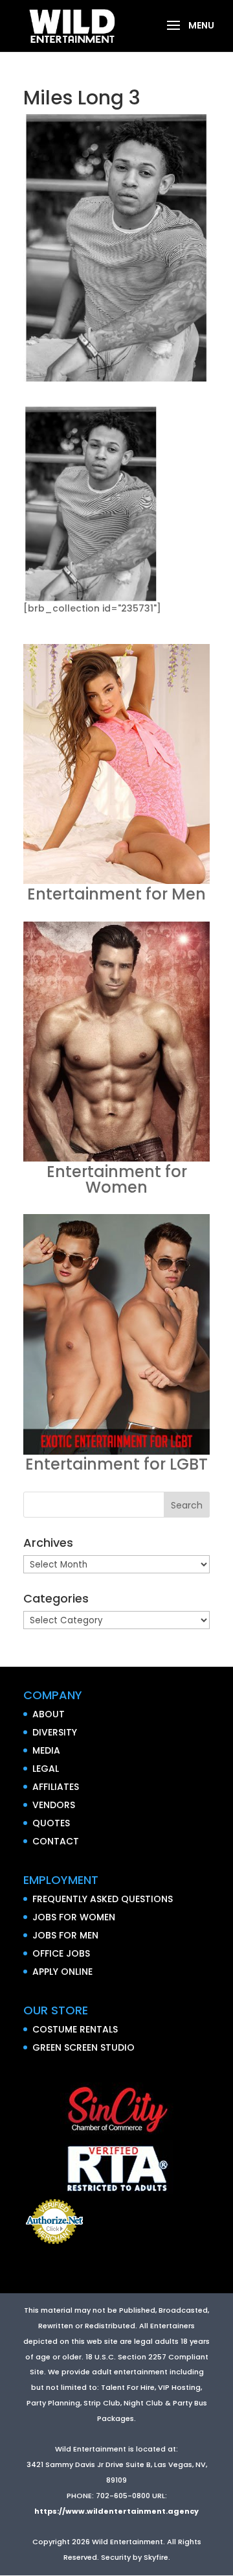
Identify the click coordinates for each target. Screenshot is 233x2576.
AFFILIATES (56, 1787)
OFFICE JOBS (61, 1953)
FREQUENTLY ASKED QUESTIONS (103, 1899)
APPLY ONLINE (62, 1972)
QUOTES (51, 1823)
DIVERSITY (55, 1732)
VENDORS (54, 1805)
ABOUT (49, 1714)
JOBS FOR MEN (65, 1935)
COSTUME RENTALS (75, 2029)
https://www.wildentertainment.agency (116, 2511)
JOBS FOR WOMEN (74, 1917)
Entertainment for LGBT (116, 1464)
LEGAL (46, 1769)
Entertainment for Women (117, 1179)
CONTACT (56, 1841)
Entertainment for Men (116, 894)
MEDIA (46, 1750)
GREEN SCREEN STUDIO (83, 2047)
